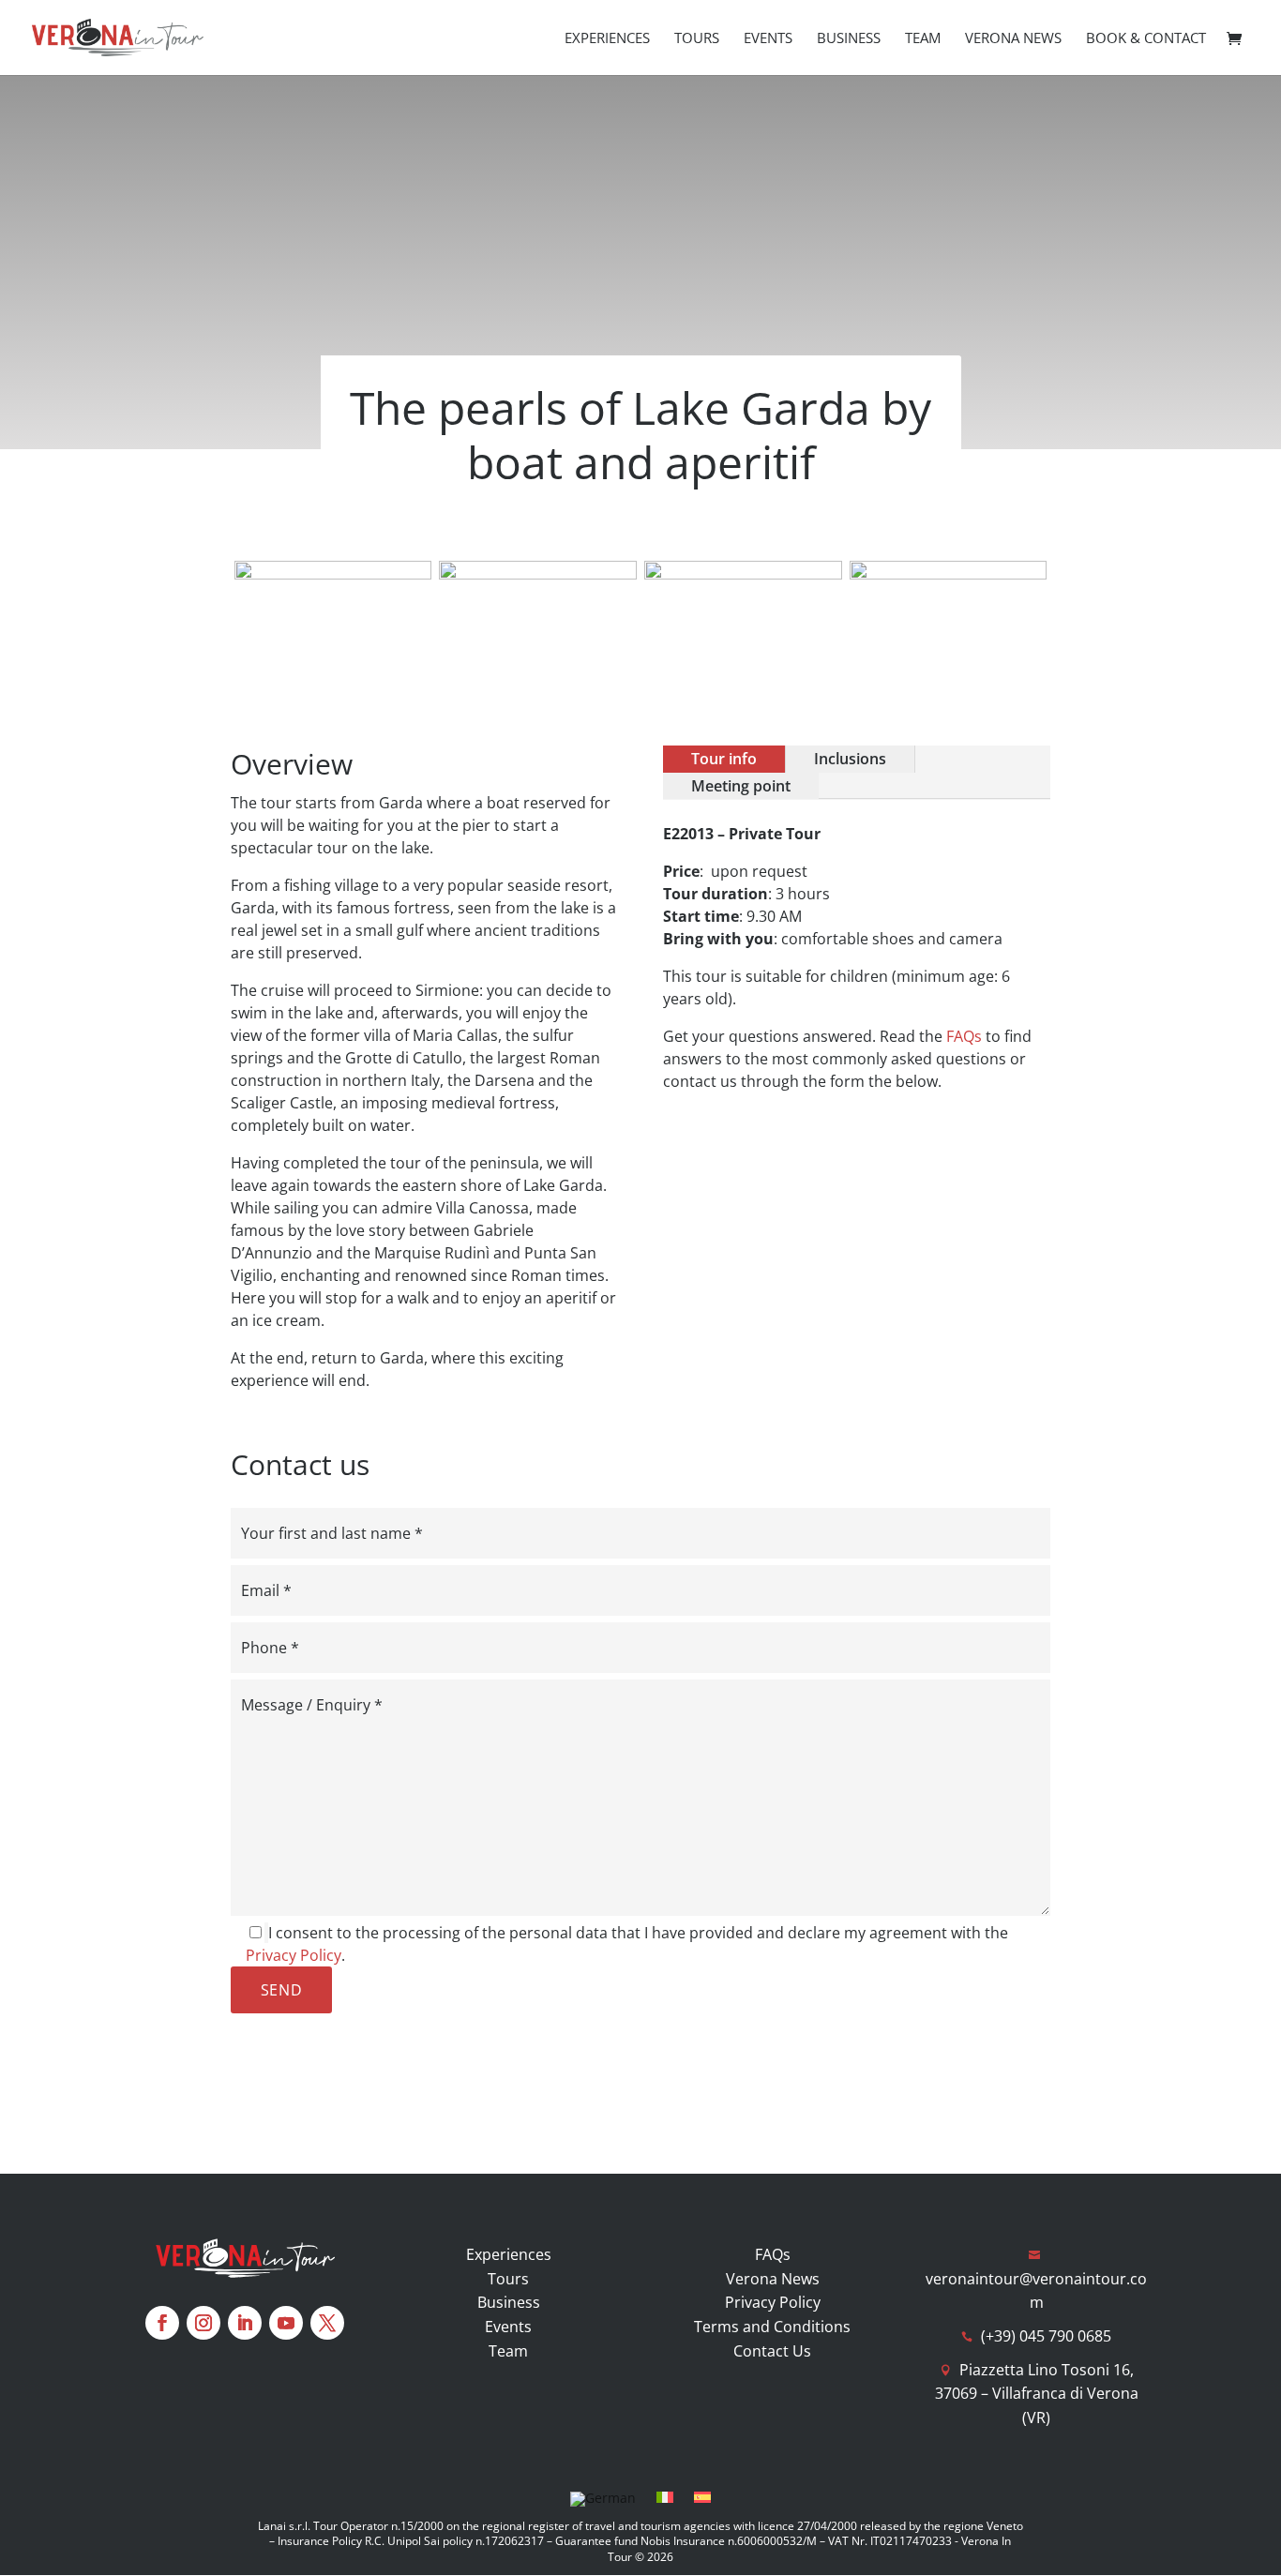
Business (849, 39)
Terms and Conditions (772, 2327)
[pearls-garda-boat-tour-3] (333, 574)
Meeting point (741, 786)
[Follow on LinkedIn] (245, 2323)
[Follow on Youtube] (286, 2323)
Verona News (1013, 39)
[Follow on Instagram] (203, 2323)
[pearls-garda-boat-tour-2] (949, 574)
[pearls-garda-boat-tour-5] (538, 574)
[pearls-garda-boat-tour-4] (743, 574)
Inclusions (850, 759)
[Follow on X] (327, 2323)
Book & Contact (1146, 39)
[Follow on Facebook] (162, 2323)
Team (923, 39)
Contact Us (772, 2351)
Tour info (724, 759)
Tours (697, 39)
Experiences (607, 39)
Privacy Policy (294, 1955)
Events (768, 39)
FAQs (964, 1036)
